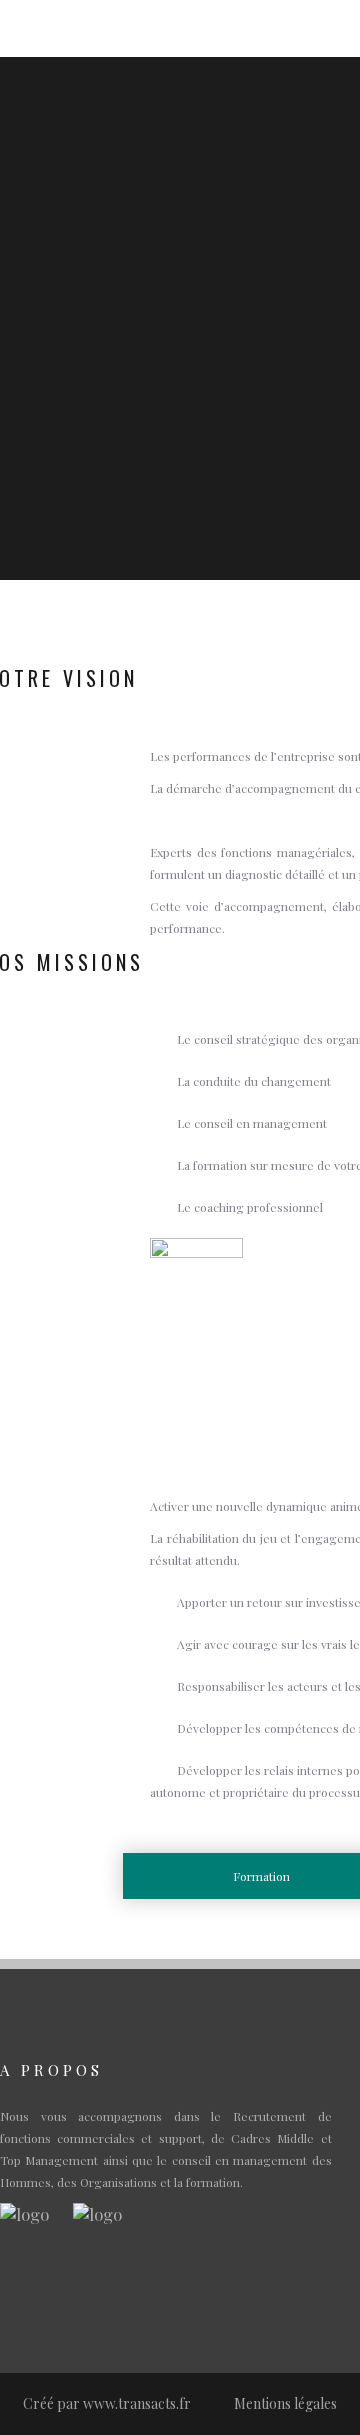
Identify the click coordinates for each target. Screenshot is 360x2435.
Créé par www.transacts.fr (107, 2403)
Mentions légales (285, 2403)
